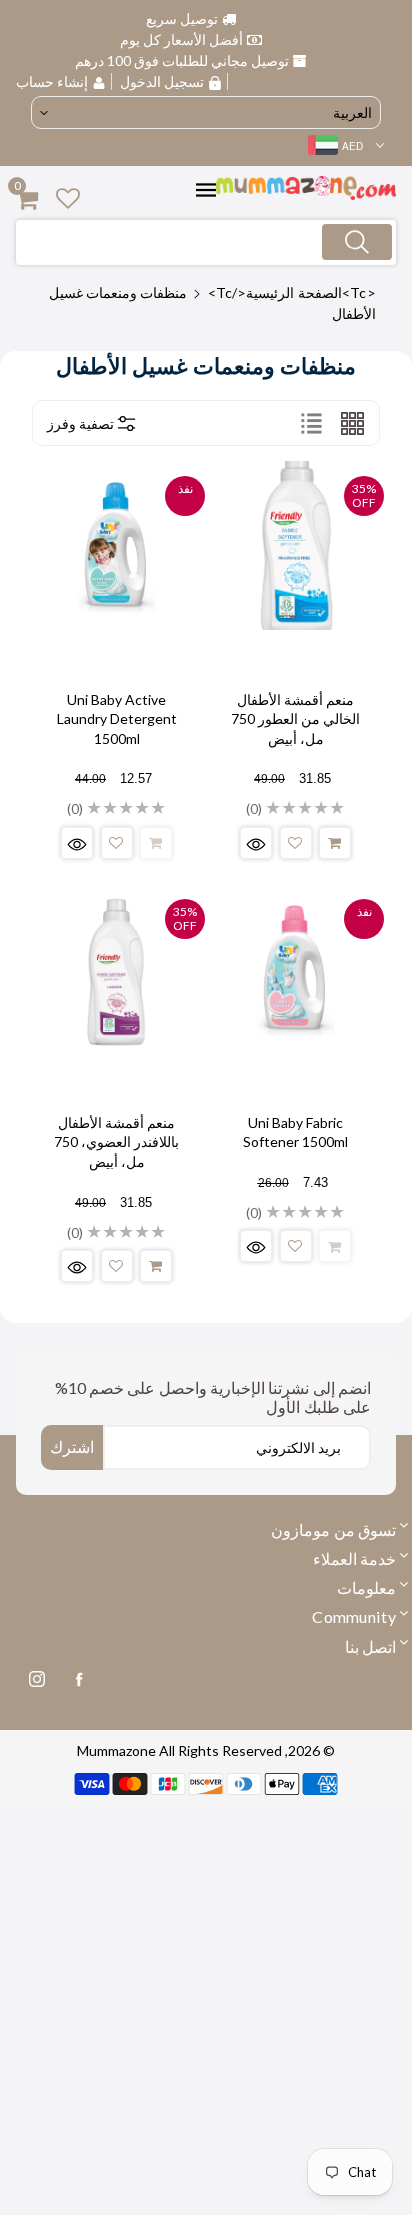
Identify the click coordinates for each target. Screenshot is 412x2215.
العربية (352, 112)
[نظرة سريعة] (256, 843)
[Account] (68, 197)
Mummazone (116, 1750)
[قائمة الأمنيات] (296, 843)
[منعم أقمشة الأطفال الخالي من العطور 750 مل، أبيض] (295, 545)
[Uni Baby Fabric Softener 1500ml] (295, 968)
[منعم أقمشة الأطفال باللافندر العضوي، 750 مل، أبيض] (116, 968)
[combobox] (206, 242)
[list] (311, 423)
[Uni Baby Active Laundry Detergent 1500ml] (116, 545)
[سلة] (335, 843)
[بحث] (357, 242)
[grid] (352, 423)
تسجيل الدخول (162, 81)
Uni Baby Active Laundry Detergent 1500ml (117, 719)
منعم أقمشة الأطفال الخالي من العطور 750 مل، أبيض (295, 719)
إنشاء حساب (54, 81)
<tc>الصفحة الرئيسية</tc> (292, 292)
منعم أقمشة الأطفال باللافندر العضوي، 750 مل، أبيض (116, 1142)
